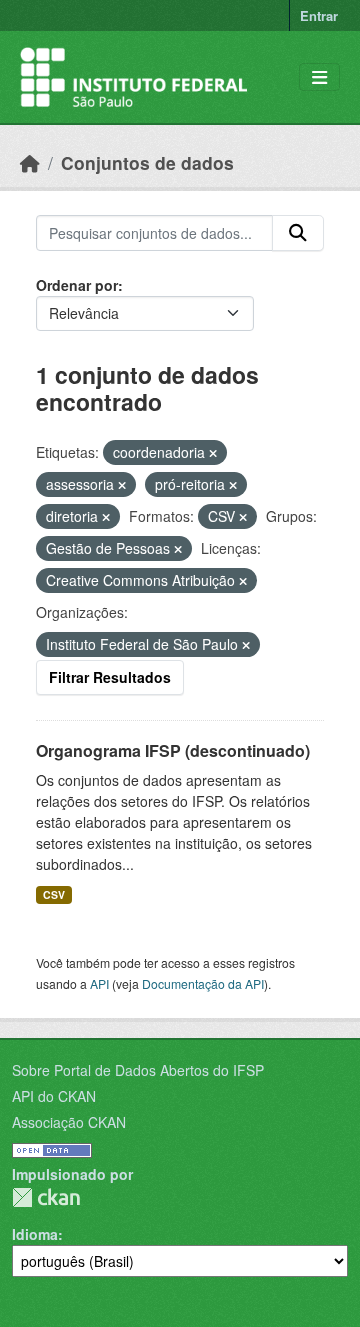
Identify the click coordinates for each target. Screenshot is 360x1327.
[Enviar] (298, 233)
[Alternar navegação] (319, 77)
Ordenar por (77, 285)
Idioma (35, 1234)
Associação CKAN (69, 1122)
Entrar (319, 15)
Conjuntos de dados (147, 162)
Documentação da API (203, 983)
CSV (54, 894)
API (99, 983)
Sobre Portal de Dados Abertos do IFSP (138, 1070)
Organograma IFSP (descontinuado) (173, 750)
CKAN (46, 1197)
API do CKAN (54, 1096)
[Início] (30, 162)
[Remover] (213, 453)
